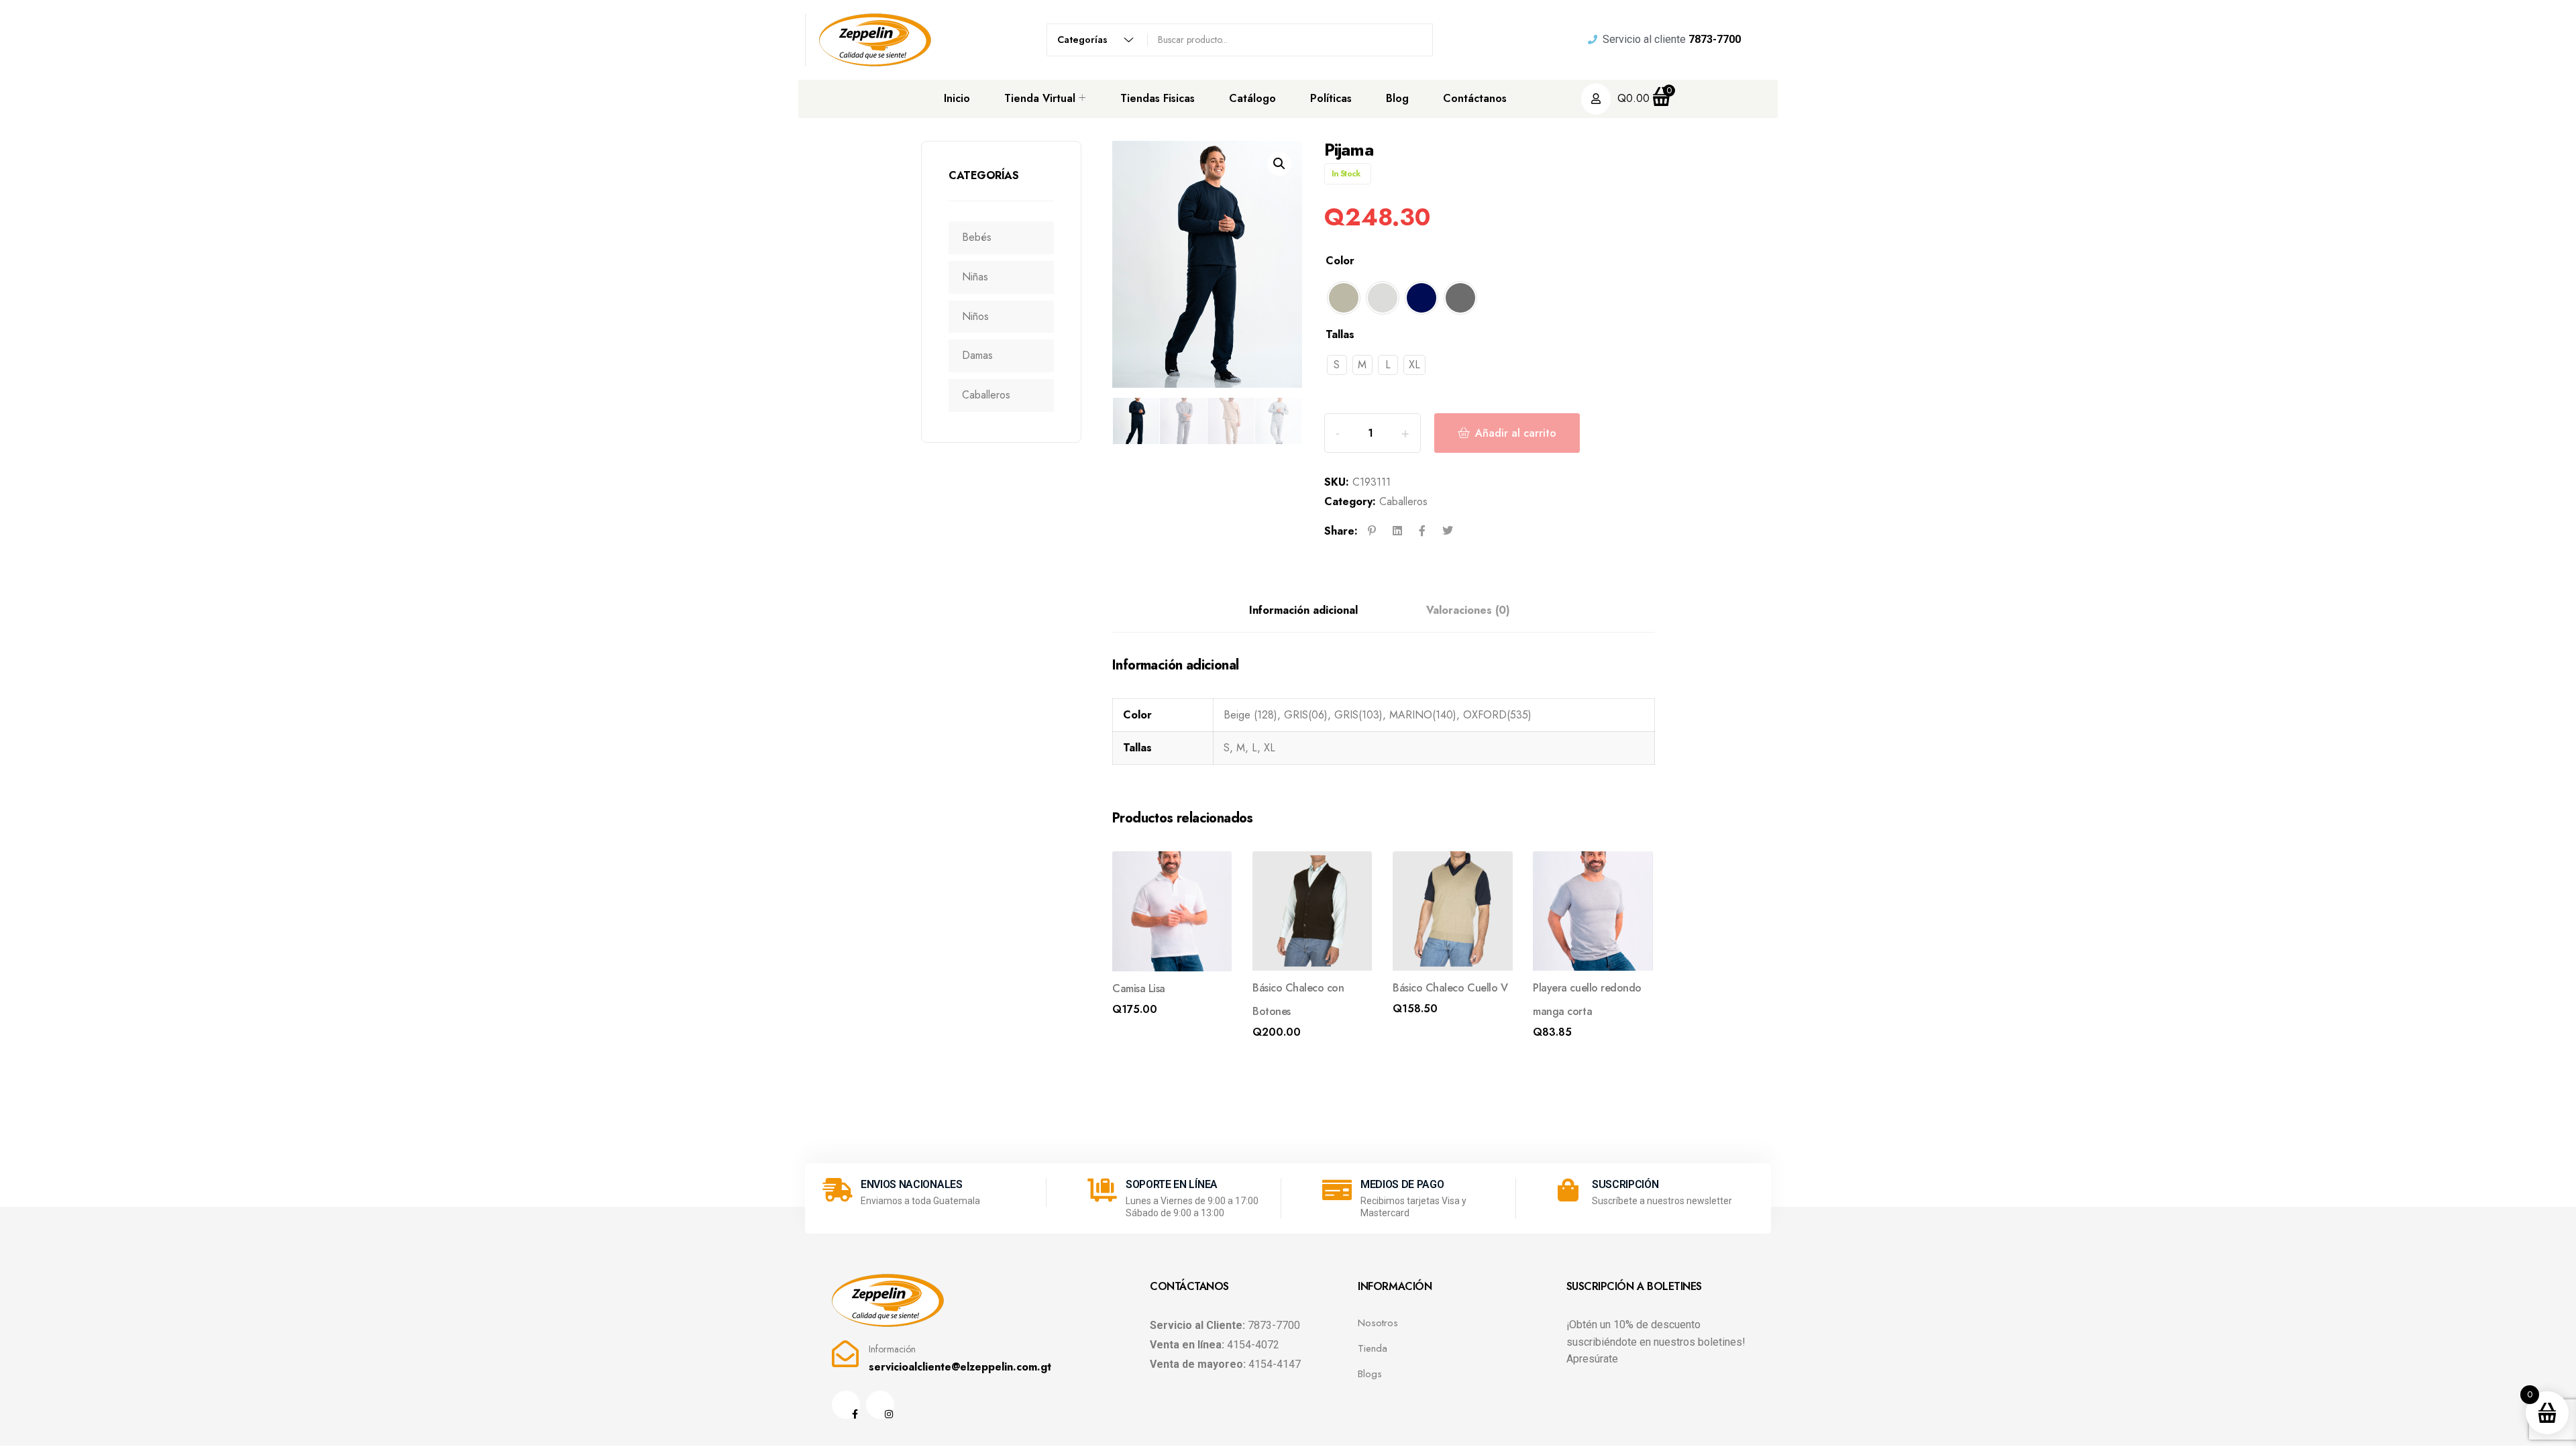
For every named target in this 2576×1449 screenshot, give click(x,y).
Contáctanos (1475, 98)
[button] (1279, 164)
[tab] (1303, 611)
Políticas (1331, 98)
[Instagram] (880, 1405)
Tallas (1340, 334)
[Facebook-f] (846, 1405)
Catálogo (1252, 98)
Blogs (1370, 1374)
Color (1340, 261)
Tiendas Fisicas (1158, 98)
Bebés (977, 237)
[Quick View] (1212, 872)
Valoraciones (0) (1468, 610)
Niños (975, 316)
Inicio (957, 98)
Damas (977, 355)
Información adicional (1303, 610)
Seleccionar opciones (1164, 1013)
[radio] (1344, 298)
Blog (1397, 98)
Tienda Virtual (1040, 98)
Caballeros (986, 395)
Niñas (975, 277)
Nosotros (1378, 1323)
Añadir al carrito (1516, 433)
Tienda (1373, 1348)
